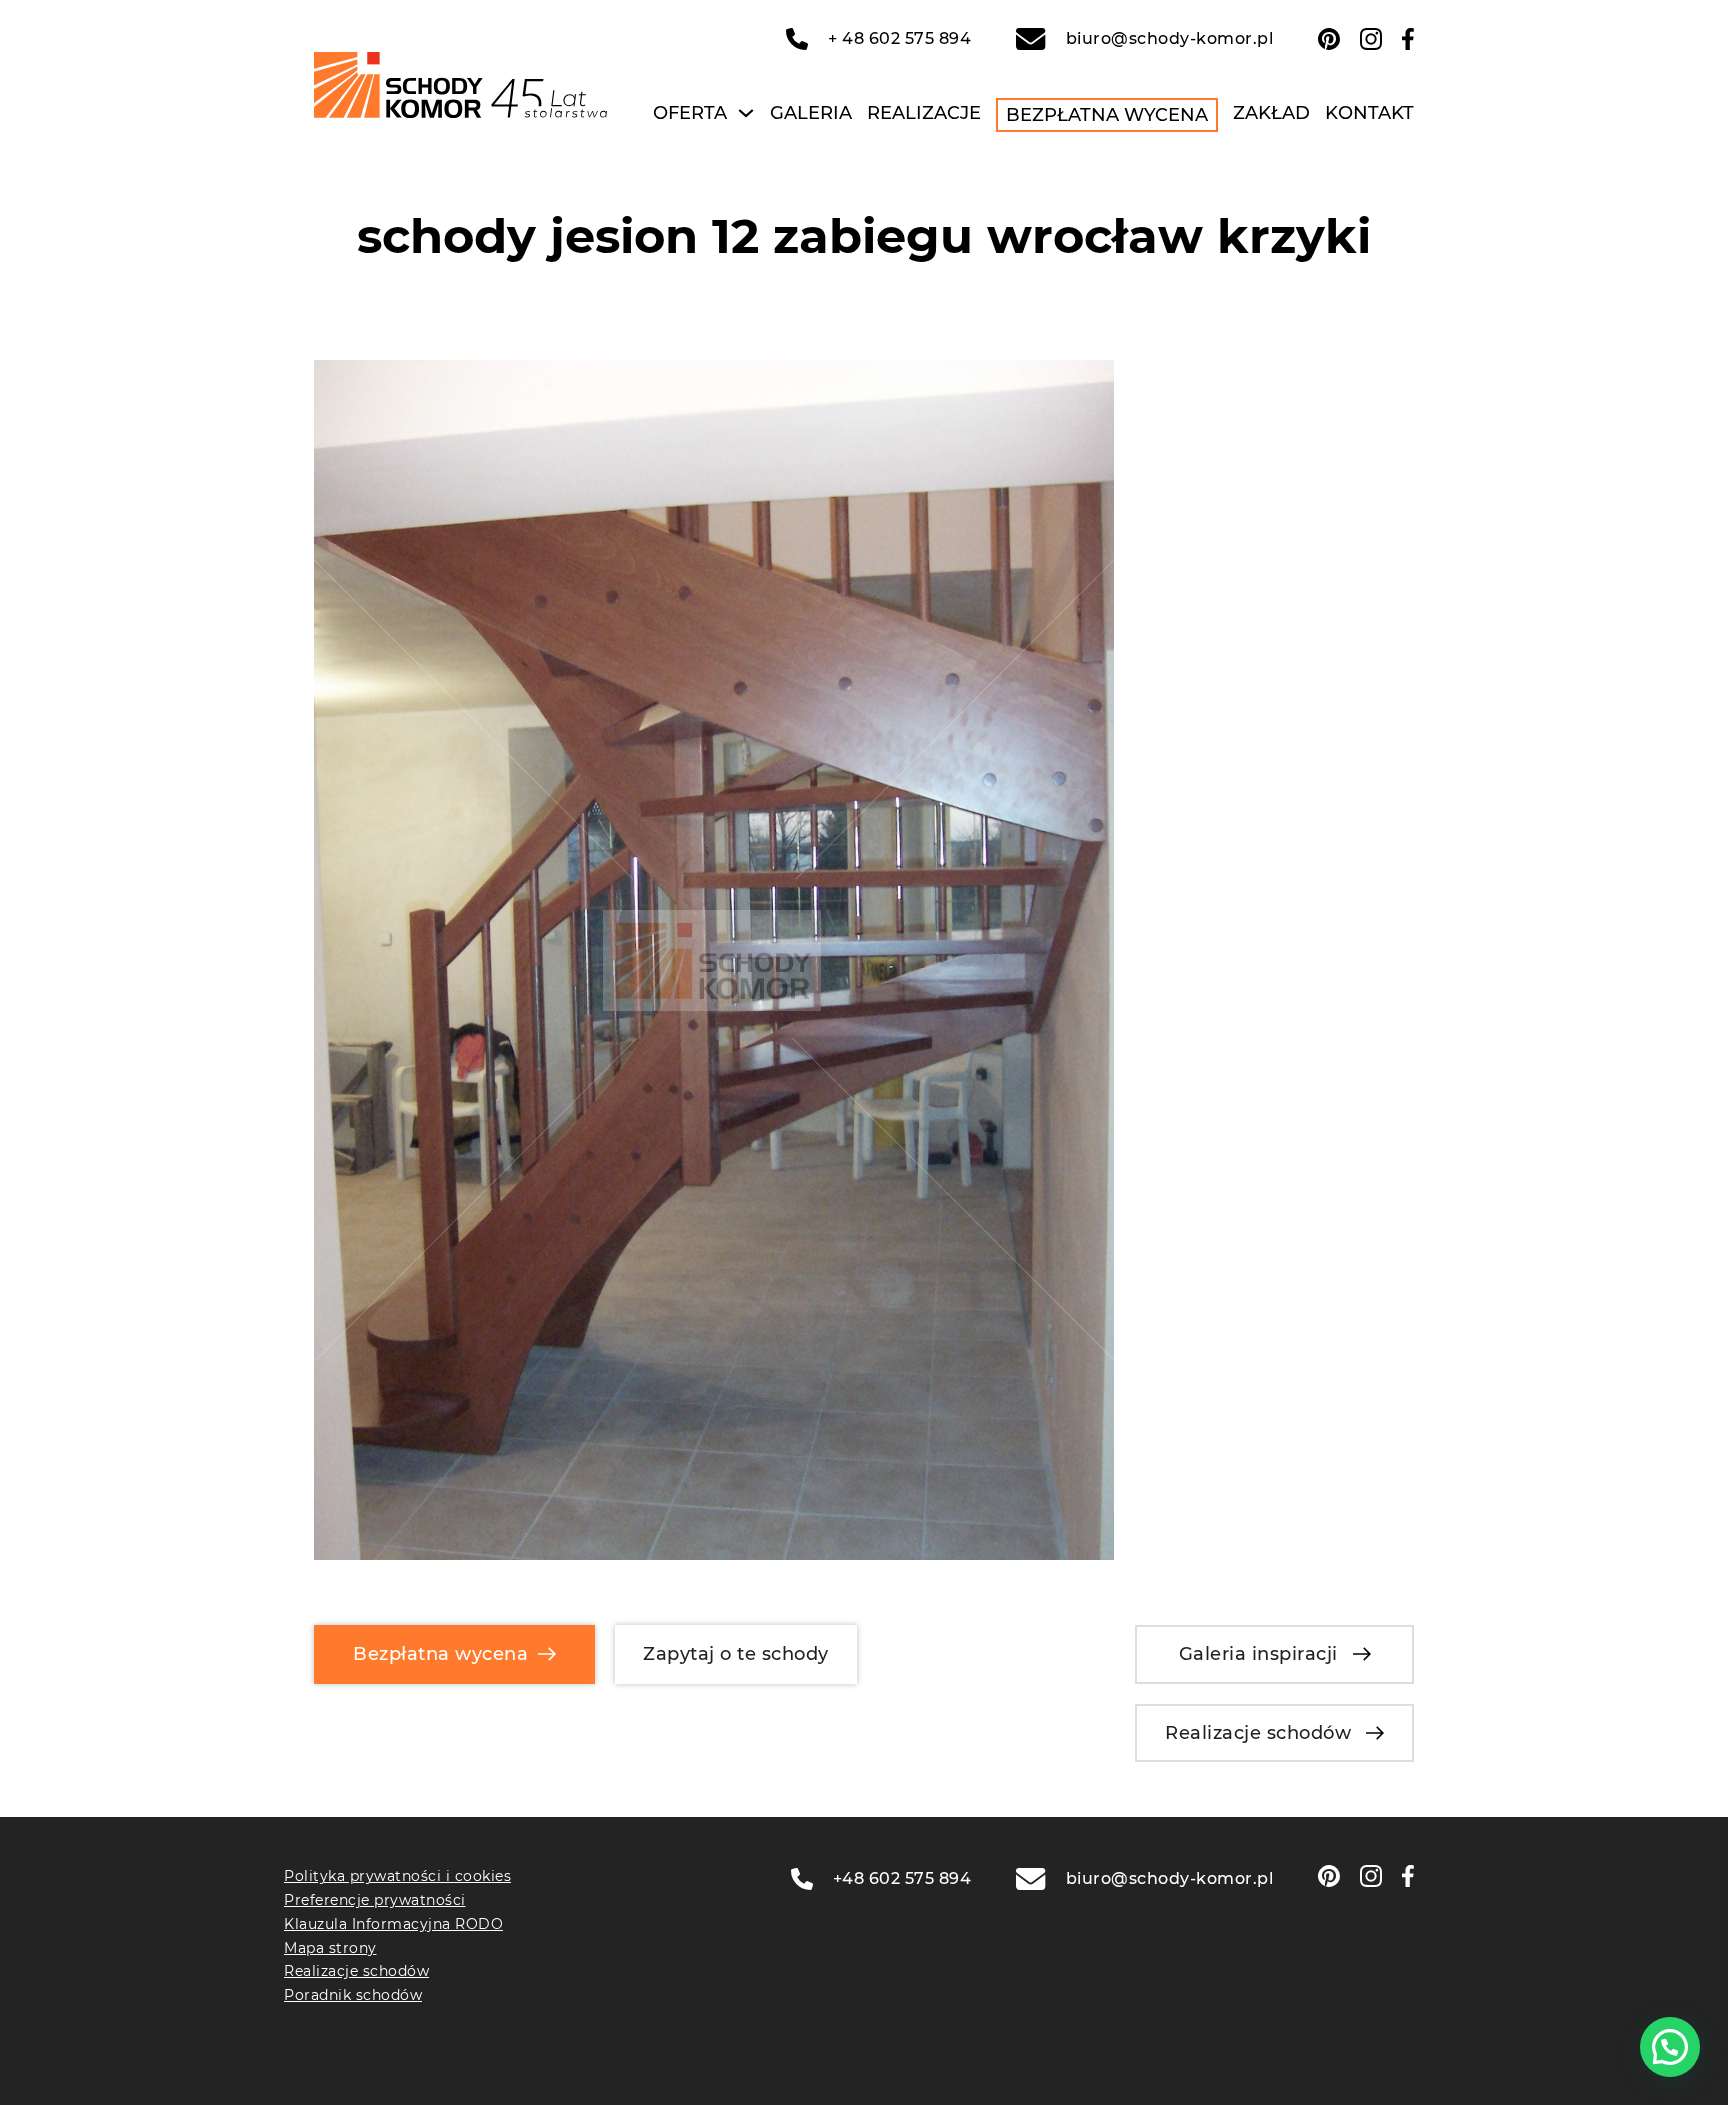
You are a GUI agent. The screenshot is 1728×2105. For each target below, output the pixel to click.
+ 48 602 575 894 (899, 38)
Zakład (1271, 113)
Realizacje (924, 113)
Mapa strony (330, 1948)
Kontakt (1369, 113)
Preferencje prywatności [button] (375, 1900)
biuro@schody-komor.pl (1169, 38)
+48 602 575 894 (902, 1878)
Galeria (811, 113)
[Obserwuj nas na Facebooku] (1408, 39)
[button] (1670, 2047)
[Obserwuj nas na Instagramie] (1371, 39)
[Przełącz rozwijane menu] (746, 113)
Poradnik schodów (353, 1995)
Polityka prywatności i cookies (397, 1876)
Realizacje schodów (1258, 1733)
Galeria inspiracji (1258, 1654)
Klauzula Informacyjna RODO (393, 1924)
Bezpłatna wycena (1107, 115)
